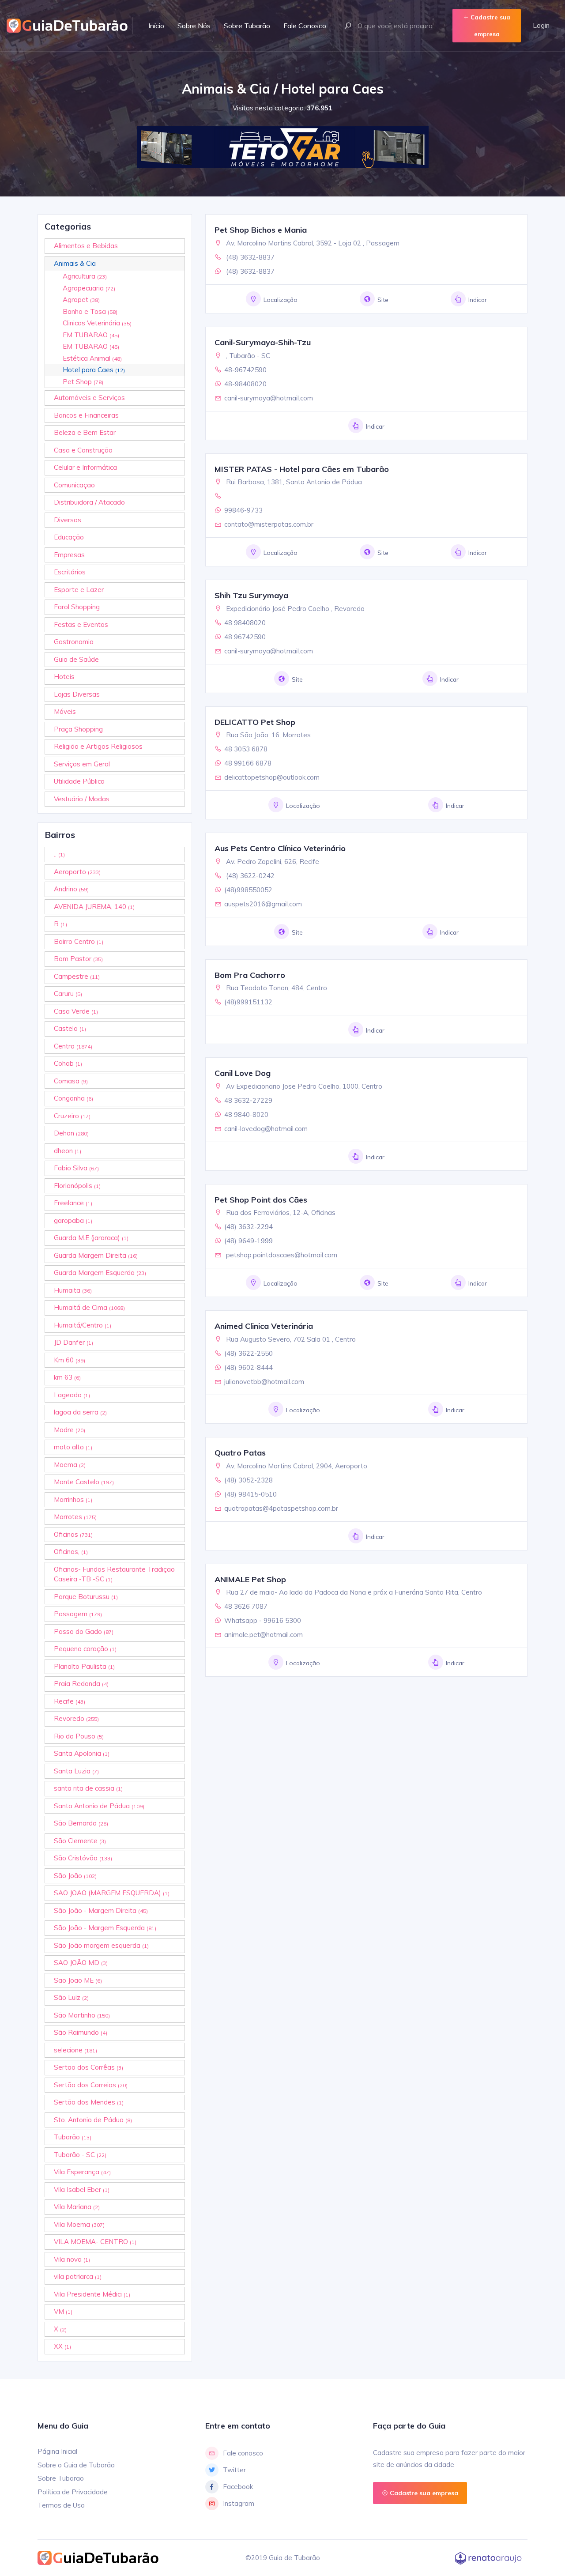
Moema (70, 1465)
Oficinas (73, 1534)
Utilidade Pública (79, 781)
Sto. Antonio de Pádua (93, 2120)
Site (383, 300)
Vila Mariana (77, 2207)
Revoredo (76, 1718)
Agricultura (85, 276)
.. (59, 854)
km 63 (67, 1377)
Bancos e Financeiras (86, 415)
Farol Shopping (77, 607)
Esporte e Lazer (79, 590)
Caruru (68, 994)
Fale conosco (243, 2453)
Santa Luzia (76, 1771)
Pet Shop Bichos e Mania (261, 230)
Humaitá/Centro (83, 1325)
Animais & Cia (75, 263)
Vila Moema (79, 2224)
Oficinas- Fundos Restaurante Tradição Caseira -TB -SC (114, 1574)
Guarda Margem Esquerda (100, 1273)
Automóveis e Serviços (89, 398)
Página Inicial (57, 2451)
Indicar (478, 300)
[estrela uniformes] (278, 147)
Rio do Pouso (79, 1736)
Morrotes (75, 1517)
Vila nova (72, 2259)
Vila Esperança (82, 2172)
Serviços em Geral (82, 764)
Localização (281, 300)
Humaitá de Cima (89, 1307)
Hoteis (64, 677)
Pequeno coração (85, 1649)
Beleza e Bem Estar (85, 432)
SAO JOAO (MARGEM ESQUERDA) (112, 1893)
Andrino (71, 889)
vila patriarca (78, 2276)
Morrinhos (73, 1499)
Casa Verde (76, 1011)
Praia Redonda (81, 1684)
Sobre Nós (194, 26)
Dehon (71, 1133)
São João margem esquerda (101, 1945)
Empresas (69, 555)
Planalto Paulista (84, 1666)
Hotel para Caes (94, 370)
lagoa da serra (80, 1412)
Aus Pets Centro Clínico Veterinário (280, 848)
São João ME (78, 1980)
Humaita (73, 1290)
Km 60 (70, 1360)
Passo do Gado (84, 1631)
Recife (70, 1701)
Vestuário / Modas (82, 799)
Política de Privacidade (73, 2492)
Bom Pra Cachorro (250, 975)
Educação (69, 537)
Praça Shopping (78, 729)
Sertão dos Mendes (89, 2102)
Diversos (68, 520)
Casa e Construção (83, 450)
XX (62, 2346)
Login (541, 25)
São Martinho (82, 2015)
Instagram (239, 2503)
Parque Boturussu (86, 1597)
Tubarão (73, 2137)
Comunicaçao (74, 485)
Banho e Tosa (90, 311)
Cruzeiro (72, 1116)
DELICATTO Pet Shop (255, 722)
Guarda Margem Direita (96, 1255)
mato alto (73, 1447)
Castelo (70, 1028)
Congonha (73, 1098)
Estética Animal (92, 358)
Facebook (238, 2487)
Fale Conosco (305, 26)
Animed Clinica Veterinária (264, 1326)
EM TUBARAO (91, 335)
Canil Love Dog (243, 1073)
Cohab (68, 1063)
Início (156, 26)
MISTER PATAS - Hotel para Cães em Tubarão (302, 469)
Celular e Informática (85, 467)
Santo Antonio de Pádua (99, 1806)
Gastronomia (74, 642)
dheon (68, 1151)
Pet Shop (83, 382)
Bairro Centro (79, 941)
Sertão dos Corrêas (89, 2067)
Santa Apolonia (82, 1753)
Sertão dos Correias (91, 2085)
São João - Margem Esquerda (105, 1928)
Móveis (65, 711)
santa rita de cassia (88, 1788)
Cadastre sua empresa (490, 26)
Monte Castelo (84, 1482)
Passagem (78, 1614)
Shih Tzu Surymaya (251, 595)
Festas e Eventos (81, 624)
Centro (73, 1046)
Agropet (81, 300)
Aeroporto (77, 872)
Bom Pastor (78, 959)
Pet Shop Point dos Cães (261, 1200)
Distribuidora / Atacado (89, 502)
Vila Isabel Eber (82, 2189)
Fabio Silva (76, 1168)
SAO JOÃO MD (81, 1963)
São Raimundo (81, 2032)
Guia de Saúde (76, 659)
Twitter (234, 2470)
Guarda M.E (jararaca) (91, 1238)
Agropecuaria (89, 288)
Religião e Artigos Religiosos (98, 746)
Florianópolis (77, 1186)
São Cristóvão (83, 1858)
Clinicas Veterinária (97, 323)
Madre (70, 1430)
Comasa (71, 1081)
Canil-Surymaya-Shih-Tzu (263, 342)
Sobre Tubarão (247, 26)
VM (63, 2311)
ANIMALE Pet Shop (250, 1579)
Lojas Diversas (77, 694)
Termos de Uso (61, 2505)
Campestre (77, 976)
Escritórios (70, 572)
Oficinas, (71, 1552)
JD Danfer (73, 1342)
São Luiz (71, 1997)
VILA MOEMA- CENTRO (95, 2242)
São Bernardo (81, 1823)
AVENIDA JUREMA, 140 (94, 907)
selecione (75, 2050)
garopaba (73, 1220)
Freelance (73, 1203)
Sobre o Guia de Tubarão (76, 2465)
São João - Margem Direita (101, 1910)
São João (75, 1876)
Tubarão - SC (80, 2155)
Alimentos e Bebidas (86, 246)
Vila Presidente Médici (92, 2294)
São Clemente (80, 1841)
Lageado (72, 1395)
